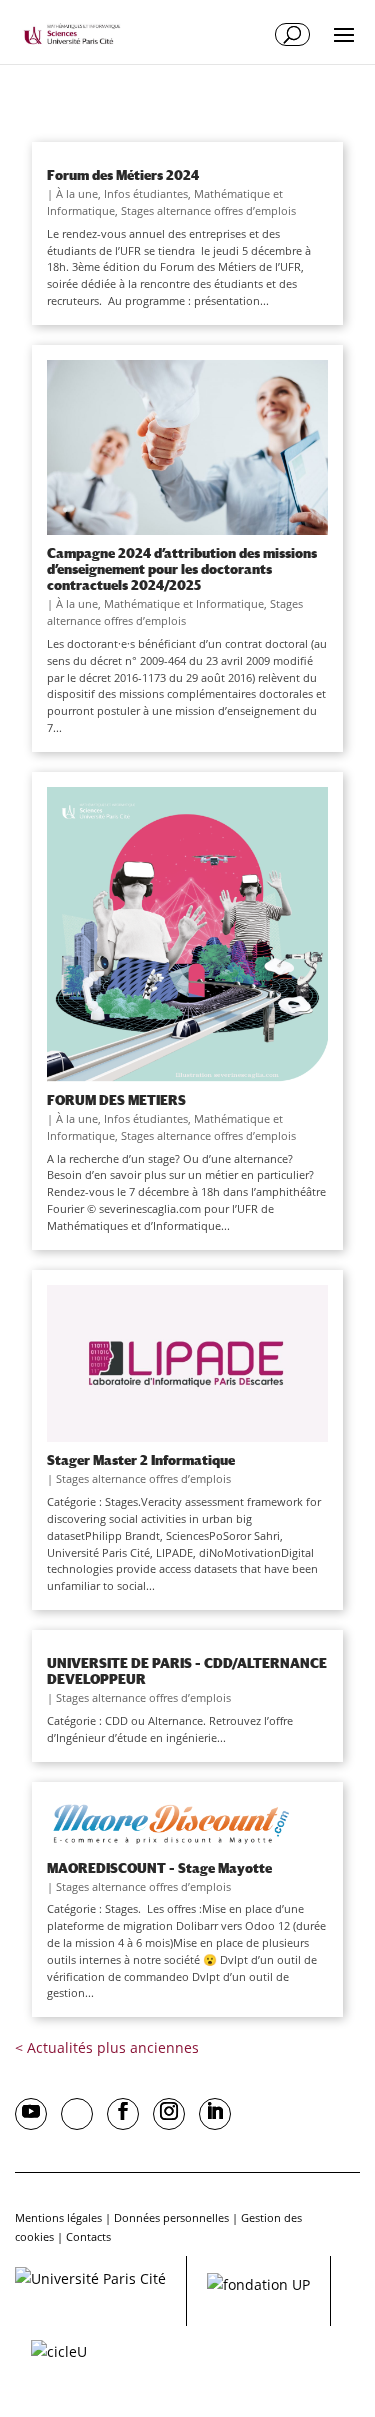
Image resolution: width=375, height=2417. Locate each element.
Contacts (88, 2236)
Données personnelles (171, 2217)
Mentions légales (58, 2217)
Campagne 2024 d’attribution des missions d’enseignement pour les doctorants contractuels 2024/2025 (182, 569)
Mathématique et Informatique (184, 603)
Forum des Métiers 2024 (123, 175)
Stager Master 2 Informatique (141, 1460)
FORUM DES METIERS (116, 1100)
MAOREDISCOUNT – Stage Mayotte (159, 1868)
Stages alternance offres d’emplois (208, 210)
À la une (77, 193)
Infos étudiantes (146, 193)
